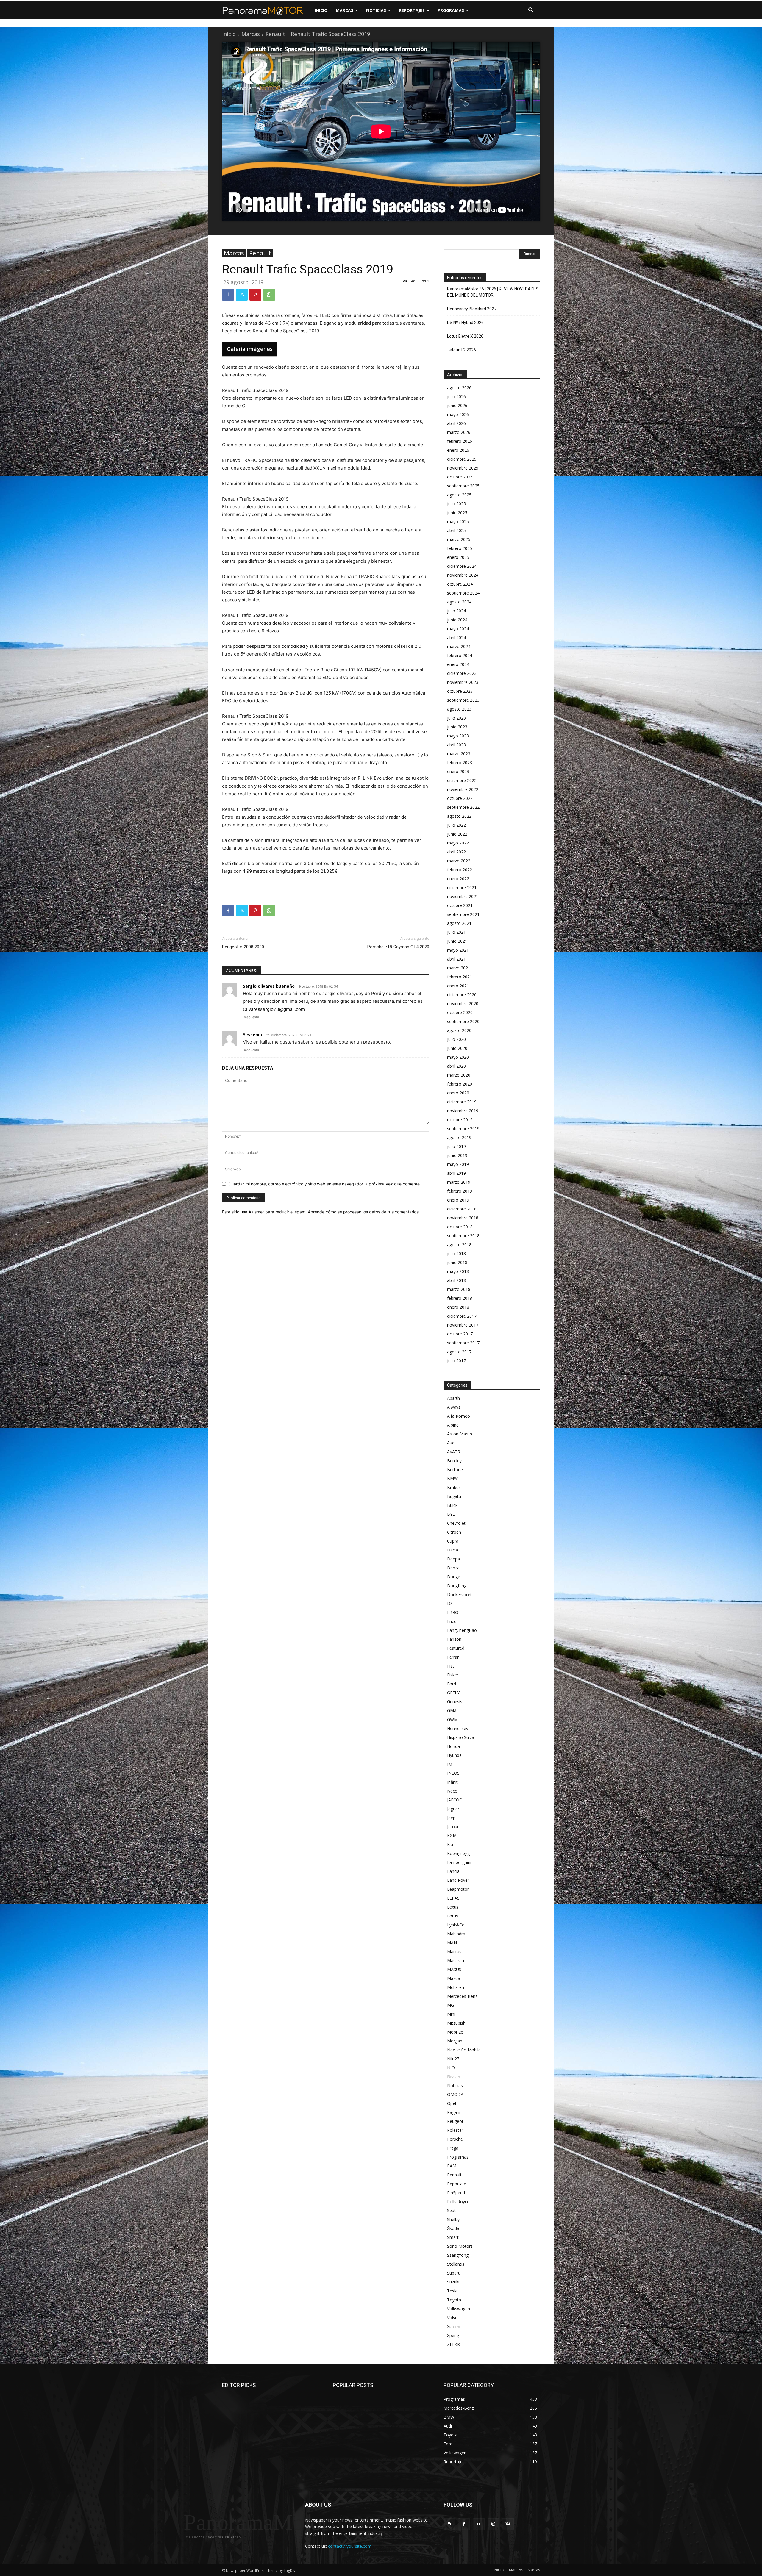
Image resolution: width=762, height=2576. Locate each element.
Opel (452, 2103)
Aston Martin (460, 1434)
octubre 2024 (460, 584)
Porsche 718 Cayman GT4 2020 (398, 947)
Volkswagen (459, 2309)
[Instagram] (493, 2524)
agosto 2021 (459, 923)
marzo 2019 (459, 1182)
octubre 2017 (460, 1334)
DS (450, 1603)
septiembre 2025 (463, 486)
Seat (451, 2210)
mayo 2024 (458, 629)
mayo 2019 (458, 1164)
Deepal (454, 1559)
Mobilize (455, 2032)
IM (450, 1764)
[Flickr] (478, 2524)
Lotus (453, 1916)
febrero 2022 (460, 870)
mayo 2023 (458, 736)
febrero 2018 (460, 1298)
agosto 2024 (459, 602)
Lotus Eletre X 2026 (465, 336)
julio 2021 (456, 932)
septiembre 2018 (463, 1236)
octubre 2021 (460, 905)
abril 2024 (456, 638)
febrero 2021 (460, 977)
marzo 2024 (459, 646)
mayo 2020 (458, 1057)
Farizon (454, 1639)
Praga (453, 2148)
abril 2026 (456, 423)
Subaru (454, 2273)
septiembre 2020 (463, 1021)
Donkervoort (459, 1594)
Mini (451, 2014)
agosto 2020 (459, 1030)
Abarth (453, 1398)
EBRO (453, 1612)
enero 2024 (458, 664)
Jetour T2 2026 (462, 350)
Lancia (453, 1871)
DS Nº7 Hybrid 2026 (465, 323)
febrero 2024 (460, 655)
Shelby (453, 2219)
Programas (458, 2157)
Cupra (453, 1541)
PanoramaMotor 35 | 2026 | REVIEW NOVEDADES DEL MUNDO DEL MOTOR (493, 292)
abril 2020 (456, 1066)
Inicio (229, 34)
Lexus (453, 1907)
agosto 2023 (459, 709)
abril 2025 (456, 530)
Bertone (455, 1470)
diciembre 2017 (462, 1316)
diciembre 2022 (462, 780)
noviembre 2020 (463, 1004)
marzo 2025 (459, 539)
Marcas (251, 34)
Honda (453, 1746)
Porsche (455, 2139)
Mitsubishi (457, 2023)
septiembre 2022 (463, 807)
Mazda (454, 1978)
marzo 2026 (459, 432)
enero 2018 (458, 1307)
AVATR (454, 1452)
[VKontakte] (508, 2524)
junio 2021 (457, 941)
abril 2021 (456, 959)
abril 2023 (456, 745)
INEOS (453, 1773)
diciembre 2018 (462, 1209)
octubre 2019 (460, 1120)
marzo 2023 (459, 754)
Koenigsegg (458, 1853)
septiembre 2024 (463, 593)
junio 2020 (457, 1048)
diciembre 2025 (462, 459)
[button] (531, 10)
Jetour (453, 1827)
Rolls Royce (458, 2202)
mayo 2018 (458, 1271)
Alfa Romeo (459, 1416)
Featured (456, 1648)
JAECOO (455, 1800)
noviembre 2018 (463, 1218)
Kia (450, 1844)
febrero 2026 (460, 441)
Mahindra (456, 1934)
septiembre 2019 (463, 1129)
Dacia (453, 1550)
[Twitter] (242, 295)
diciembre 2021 (462, 887)
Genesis (455, 1702)
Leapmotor (458, 1889)
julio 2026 (456, 397)
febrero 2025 (460, 548)
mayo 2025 (458, 521)
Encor (453, 1621)
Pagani (454, 2112)
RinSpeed (456, 2193)
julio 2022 (456, 825)
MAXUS (454, 1969)
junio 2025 (457, 513)
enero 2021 (458, 986)
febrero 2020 (460, 1084)
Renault (275, 34)
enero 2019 (458, 1200)
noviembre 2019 (463, 1111)
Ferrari (453, 1657)
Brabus (454, 1487)
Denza (453, 1568)
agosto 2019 (459, 1137)
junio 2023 (457, 727)
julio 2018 (456, 1253)
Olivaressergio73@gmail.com (274, 1009)
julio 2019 (456, 1146)
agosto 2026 (459, 388)
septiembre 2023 (463, 700)
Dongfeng (457, 1586)
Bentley (454, 1461)
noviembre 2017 (463, 1325)
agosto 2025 (459, 495)
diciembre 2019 (462, 1102)
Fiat (451, 1666)
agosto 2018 (459, 1245)
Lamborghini (459, 1862)
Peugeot (455, 2121)
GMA (452, 1711)
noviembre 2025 (463, 468)
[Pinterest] (255, 295)
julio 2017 (456, 1361)
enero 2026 (458, 450)
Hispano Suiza (461, 1737)
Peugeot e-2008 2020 (243, 947)
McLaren (456, 1987)
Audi (451, 1443)
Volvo (452, 2318)
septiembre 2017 (463, 1343)
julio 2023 (456, 718)
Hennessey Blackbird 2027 (472, 309)
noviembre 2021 (463, 896)
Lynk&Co (456, 1925)
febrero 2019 (460, 1191)
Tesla (452, 2291)
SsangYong (458, 2255)
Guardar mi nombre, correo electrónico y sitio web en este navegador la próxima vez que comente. (325, 1184)
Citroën (454, 1532)
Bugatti (454, 1496)
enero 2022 (458, 879)
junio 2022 (457, 834)
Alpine (453, 1425)
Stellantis (456, 2264)
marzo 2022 (459, 861)
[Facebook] (228, 295)
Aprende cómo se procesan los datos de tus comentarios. (364, 1212)
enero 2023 (458, 771)
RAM (452, 2166)
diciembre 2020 (462, 995)
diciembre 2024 (462, 566)
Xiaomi (454, 2326)
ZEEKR (453, 2344)
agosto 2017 (459, 1352)
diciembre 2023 (462, 673)
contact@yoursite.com (350, 2546)
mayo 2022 (458, 843)
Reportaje (457, 2184)
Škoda (453, 2228)
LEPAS (453, 1898)
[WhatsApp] (269, 295)
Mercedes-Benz (462, 1996)
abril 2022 (456, 852)
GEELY (453, 1693)
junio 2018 (457, 1262)
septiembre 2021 (463, 914)
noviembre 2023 (463, 682)
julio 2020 (456, 1039)
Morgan (455, 2041)
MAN (452, 1943)
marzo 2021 (459, 968)
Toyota (454, 2300)
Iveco (452, 1791)
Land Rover (458, 1880)
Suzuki (453, 2282)
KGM (452, 1836)
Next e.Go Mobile (464, 2050)
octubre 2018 (460, 1227)
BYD (451, 1514)
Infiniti (453, 1782)
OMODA (455, 2094)
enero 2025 (458, 557)
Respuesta (251, 1017)
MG (451, 2005)
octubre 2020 (460, 1012)
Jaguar (453, 1809)
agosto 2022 (459, 816)
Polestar (455, 2130)
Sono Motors (460, 2246)
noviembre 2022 (463, 789)
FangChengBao (462, 1630)
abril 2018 (456, 1280)
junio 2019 (457, 1155)
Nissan (454, 2077)
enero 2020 (458, 1093)
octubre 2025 (460, 477)
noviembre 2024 (463, 575)
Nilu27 (453, 2059)
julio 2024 (456, 611)
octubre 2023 (460, 691)
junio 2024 (457, 620)
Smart (453, 2237)
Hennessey (458, 1728)
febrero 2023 (460, 763)
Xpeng (453, 2335)
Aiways (454, 1407)
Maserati (456, 1960)
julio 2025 (456, 504)
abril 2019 (456, 1173)
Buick (452, 1505)
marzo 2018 (459, 1289)
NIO (451, 2068)
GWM (452, 1719)
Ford (452, 1684)
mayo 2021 (458, 950)
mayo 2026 (458, 414)
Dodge (454, 1577)
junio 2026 (457, 405)
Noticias (455, 2085)
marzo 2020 (459, 1075)
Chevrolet (456, 1523)
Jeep (451, 1818)
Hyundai (455, 1755)
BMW (452, 1478)
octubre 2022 (460, 798)
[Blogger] (449, 2524)
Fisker (453, 1675)
